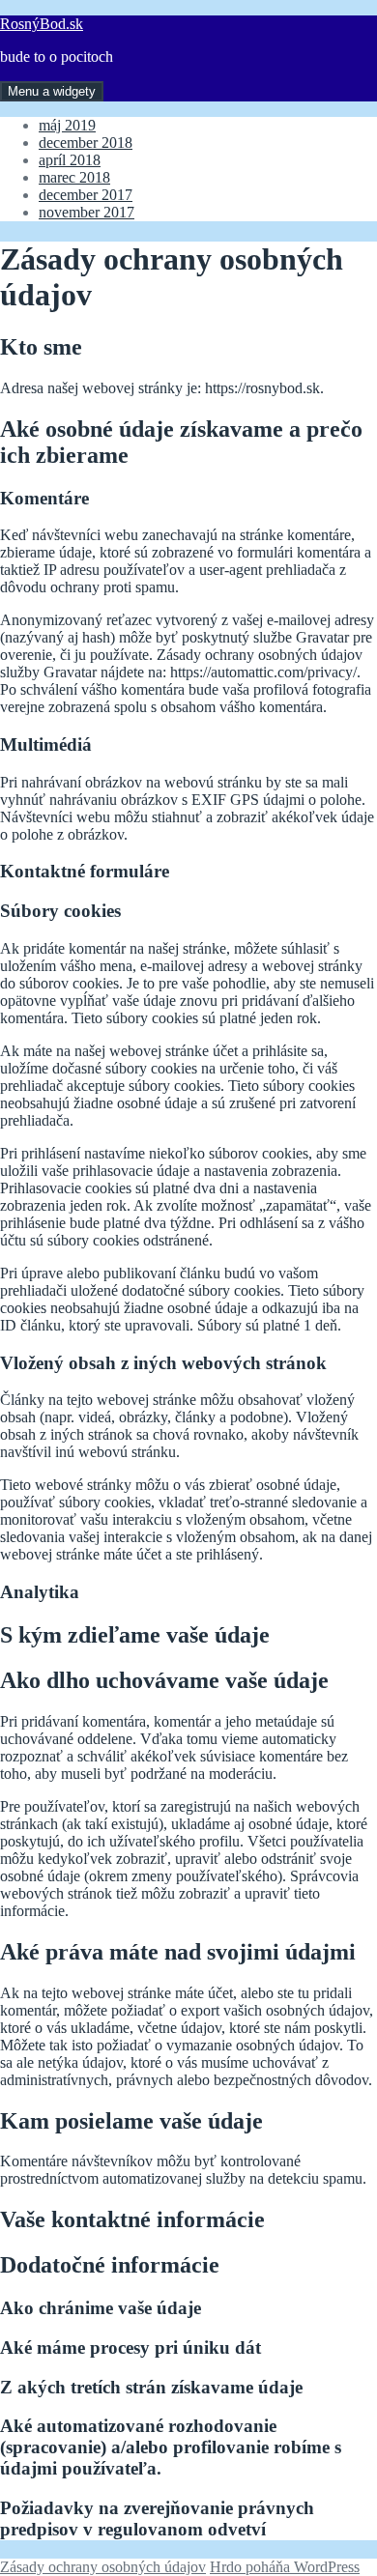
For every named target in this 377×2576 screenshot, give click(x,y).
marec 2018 (74, 177)
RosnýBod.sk (42, 24)
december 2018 (86, 143)
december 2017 (86, 195)
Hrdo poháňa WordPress (285, 2567)
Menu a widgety (52, 91)
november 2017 (87, 212)
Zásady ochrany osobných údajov (103, 2567)
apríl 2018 (70, 160)
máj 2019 (67, 125)
